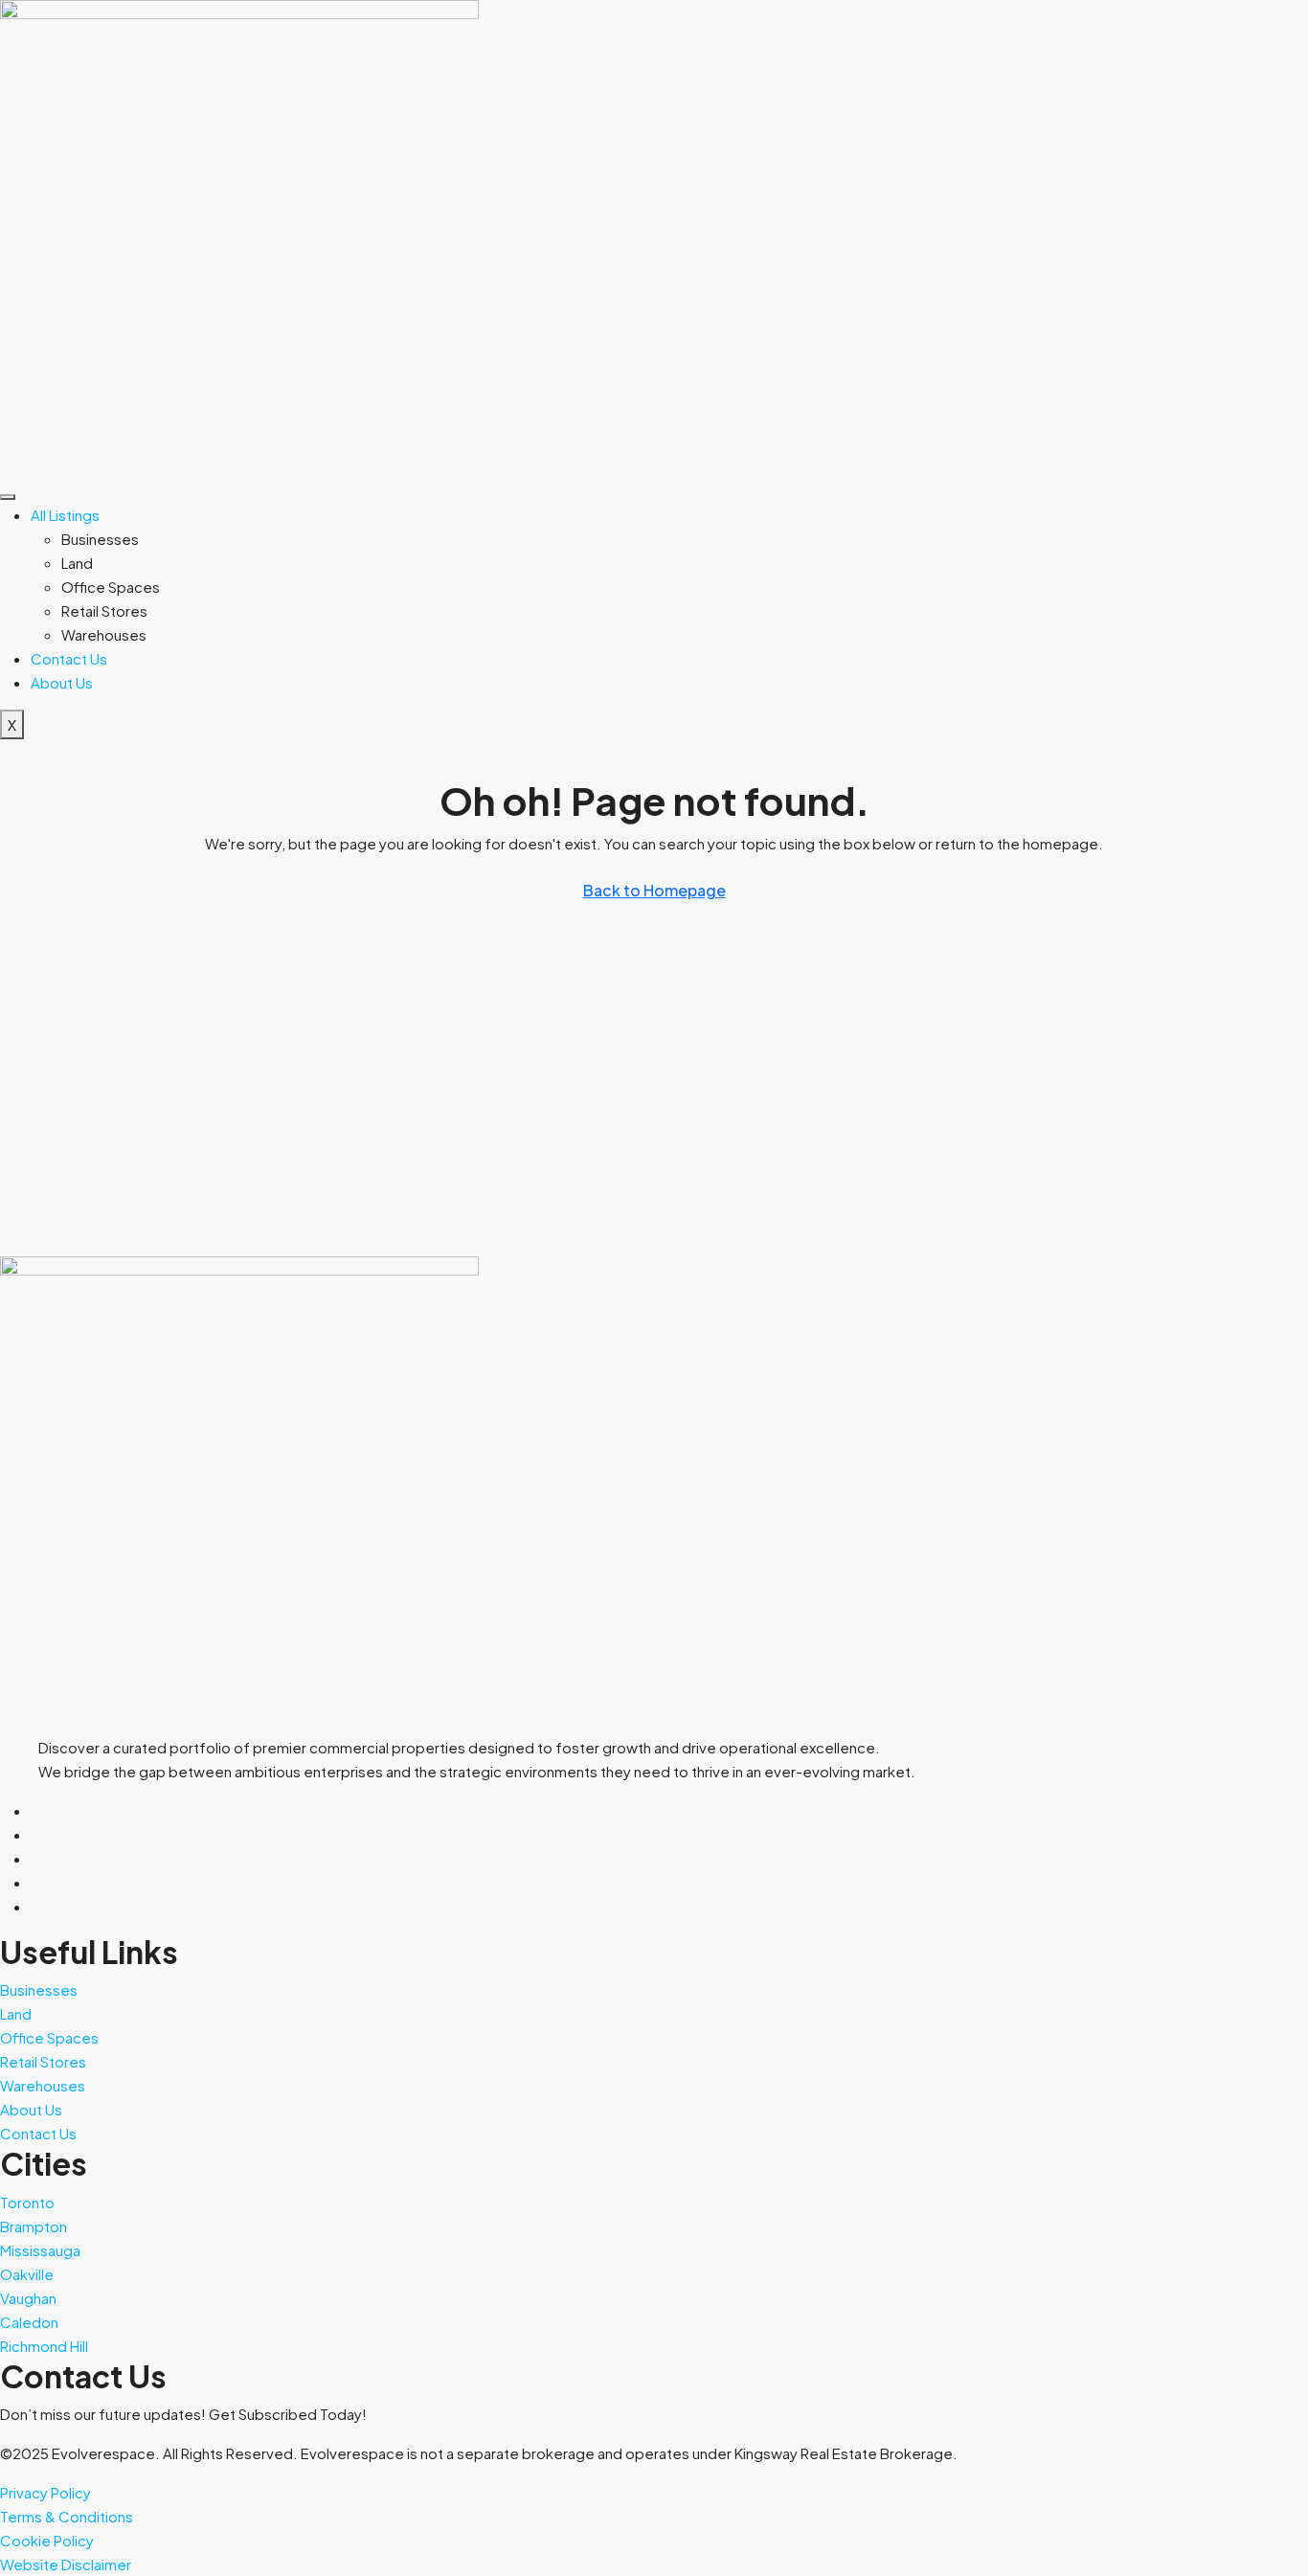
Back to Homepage (654, 890)
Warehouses (104, 634)
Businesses (100, 539)
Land (77, 563)
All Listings (65, 515)
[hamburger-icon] (8, 497)
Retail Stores (104, 610)
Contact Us (69, 658)
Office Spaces (111, 587)
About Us (62, 682)
